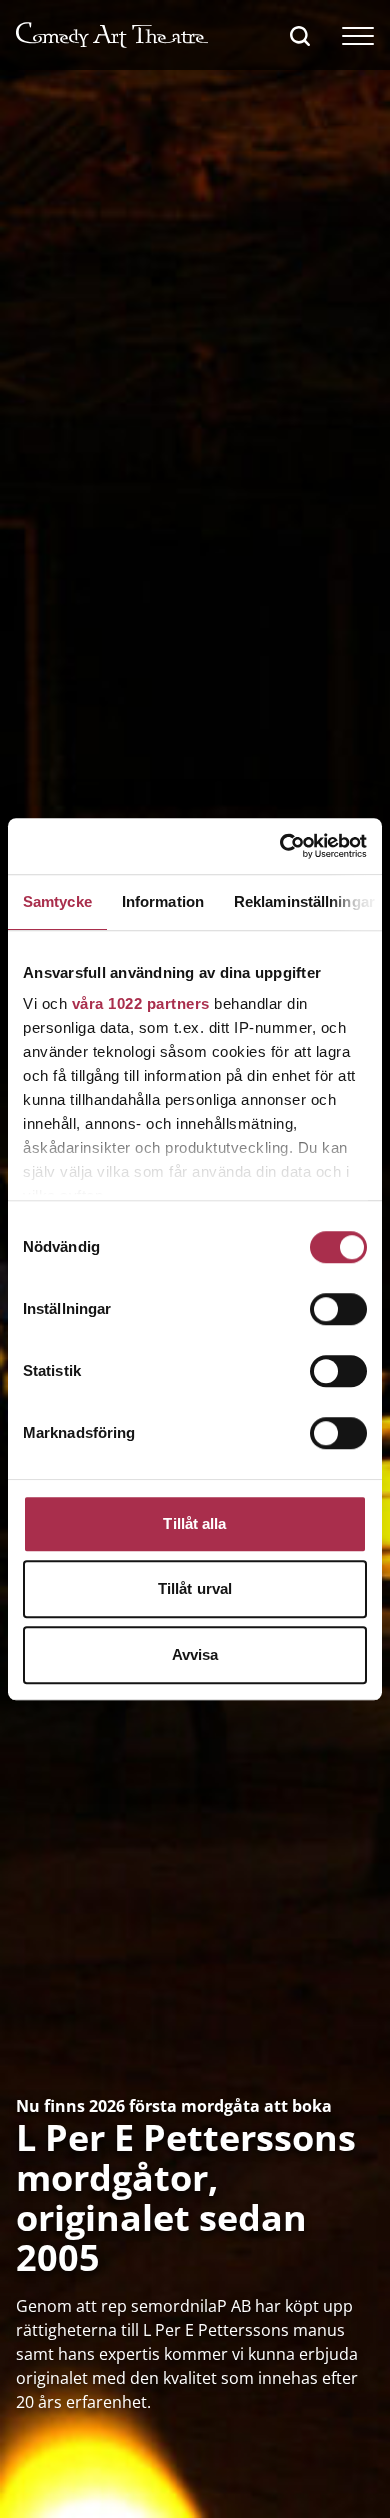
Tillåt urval (195, 1588)
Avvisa (195, 1654)
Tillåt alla (194, 1523)
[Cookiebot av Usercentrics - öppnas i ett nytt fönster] (280, 846)
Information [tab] (163, 901)
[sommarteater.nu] (112, 35)
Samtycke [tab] (57, 901)
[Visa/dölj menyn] (358, 35)
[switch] (338, 1309)
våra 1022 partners (141, 1003)
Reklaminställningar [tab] (304, 901)
